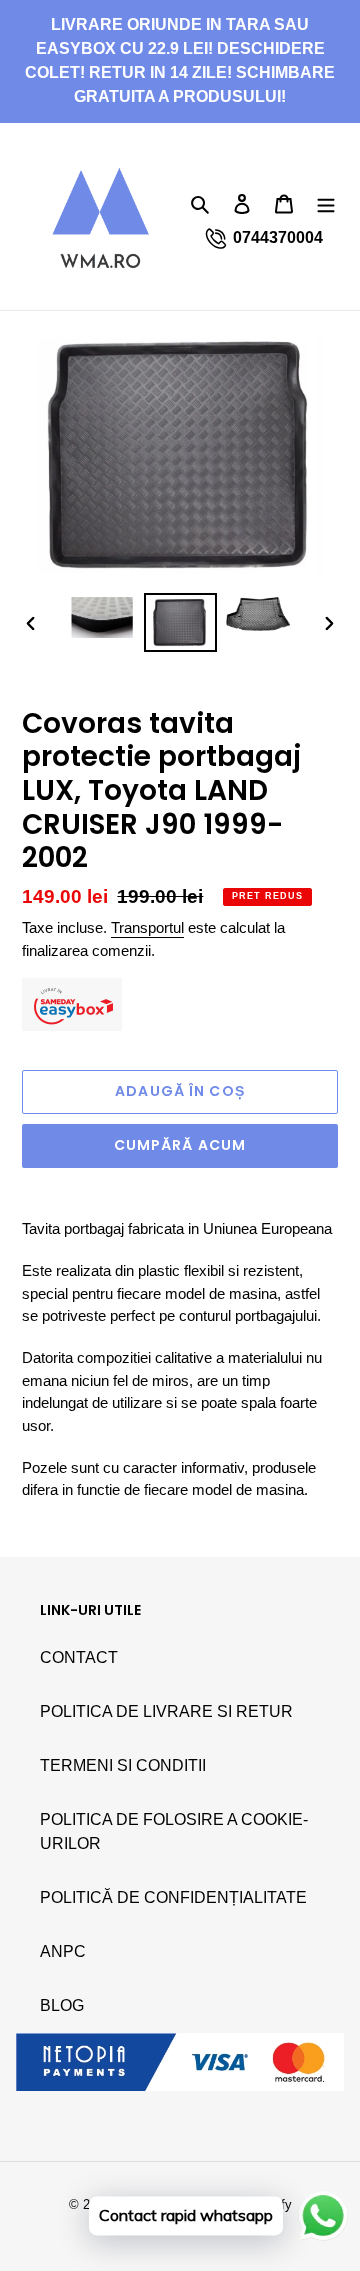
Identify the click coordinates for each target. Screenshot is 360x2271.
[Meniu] (326, 204)
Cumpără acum (180, 1145)
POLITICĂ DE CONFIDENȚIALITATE (173, 1897)
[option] (102, 617)
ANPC (63, 1951)
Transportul (147, 927)
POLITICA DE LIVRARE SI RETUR (166, 1711)
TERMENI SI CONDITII (123, 1765)
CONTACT (79, 1657)
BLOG (62, 2005)
